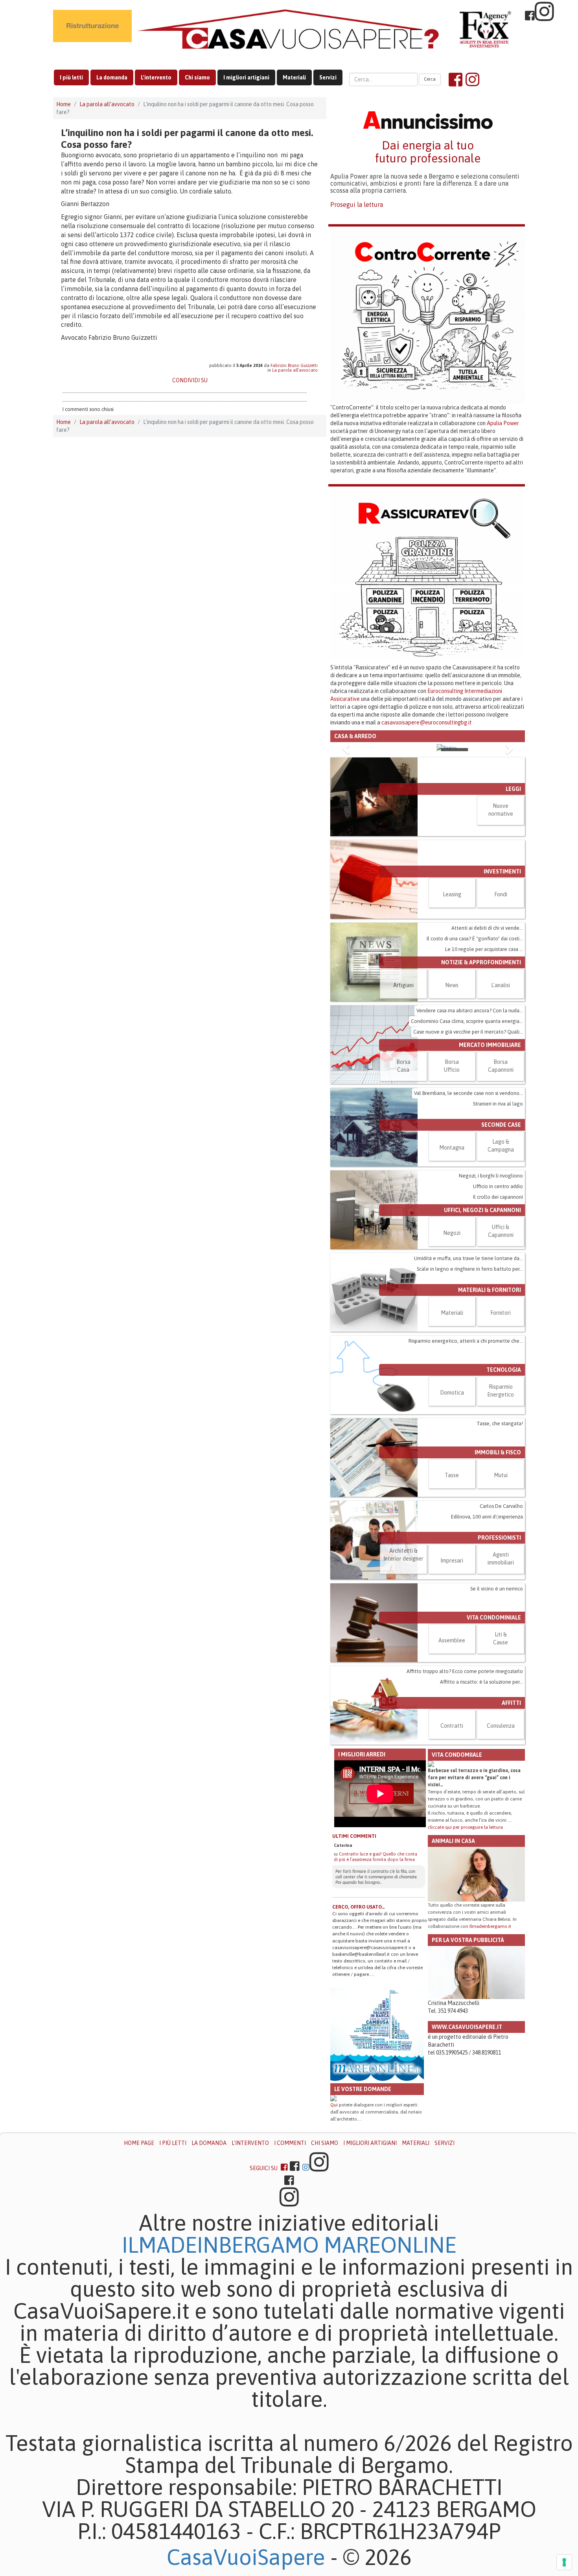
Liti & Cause (501, 1638)
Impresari (452, 1561)
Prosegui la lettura (357, 205)
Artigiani (403, 985)
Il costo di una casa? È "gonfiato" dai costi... (475, 939)
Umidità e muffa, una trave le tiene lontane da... (468, 1258)
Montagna (452, 1148)
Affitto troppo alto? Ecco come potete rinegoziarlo (465, 1671)
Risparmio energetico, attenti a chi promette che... (466, 1341)
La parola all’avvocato (107, 104)
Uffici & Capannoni (501, 1231)
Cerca (430, 79)
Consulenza (501, 1726)
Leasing (452, 894)
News (452, 985)
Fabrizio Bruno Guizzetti (294, 365)
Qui (334, 2105)
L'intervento (156, 77)
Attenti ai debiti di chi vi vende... (487, 928)
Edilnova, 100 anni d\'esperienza (487, 1517)
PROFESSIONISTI (499, 1538)
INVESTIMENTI (502, 872)
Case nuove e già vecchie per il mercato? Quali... (468, 1032)
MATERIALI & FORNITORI (490, 1290)
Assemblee (452, 1640)
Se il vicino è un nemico (497, 1589)
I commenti (290, 2143)
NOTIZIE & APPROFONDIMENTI (481, 962)
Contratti (452, 1726)
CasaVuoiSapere (246, 2557)
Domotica (452, 1393)
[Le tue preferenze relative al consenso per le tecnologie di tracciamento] (564, 2562)
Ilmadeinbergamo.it (490, 1926)
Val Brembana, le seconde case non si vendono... (468, 1093)
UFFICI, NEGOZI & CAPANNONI (482, 1210)
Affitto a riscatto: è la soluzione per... (481, 1682)
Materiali (294, 77)
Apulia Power (503, 423)
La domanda (112, 77)
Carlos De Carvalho (501, 1506)
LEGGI (513, 789)
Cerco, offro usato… (359, 1907)
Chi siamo (197, 77)
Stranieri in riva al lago (498, 1104)
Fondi (501, 894)
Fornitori (501, 1313)
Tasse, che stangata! (500, 1423)
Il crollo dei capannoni (498, 1197)
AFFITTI (511, 1703)
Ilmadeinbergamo (223, 2245)
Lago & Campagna (501, 1146)
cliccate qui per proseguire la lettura (465, 1827)
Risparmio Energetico (501, 1391)
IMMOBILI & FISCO (498, 1452)
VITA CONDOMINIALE (494, 1618)
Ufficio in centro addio (498, 1186)
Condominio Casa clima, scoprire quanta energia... (467, 1021)
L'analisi (501, 985)
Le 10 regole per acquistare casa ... (484, 949)
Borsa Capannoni (501, 1066)
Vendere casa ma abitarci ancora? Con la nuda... (470, 1011)
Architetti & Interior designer (403, 1555)
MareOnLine (390, 2245)
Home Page (139, 2143)
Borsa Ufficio (452, 1066)
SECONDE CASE (501, 1125)
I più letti (71, 77)
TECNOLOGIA (504, 1370)
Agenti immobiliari (501, 1559)
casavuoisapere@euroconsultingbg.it (427, 722)
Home (64, 104)
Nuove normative (501, 810)
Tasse (452, 1475)
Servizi (328, 77)
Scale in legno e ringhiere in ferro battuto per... (470, 1269)
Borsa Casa (403, 1066)
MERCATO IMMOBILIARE (490, 1045)
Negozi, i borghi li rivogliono (491, 1176)
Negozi (452, 1233)
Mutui (501, 1475)
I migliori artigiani (246, 77)
